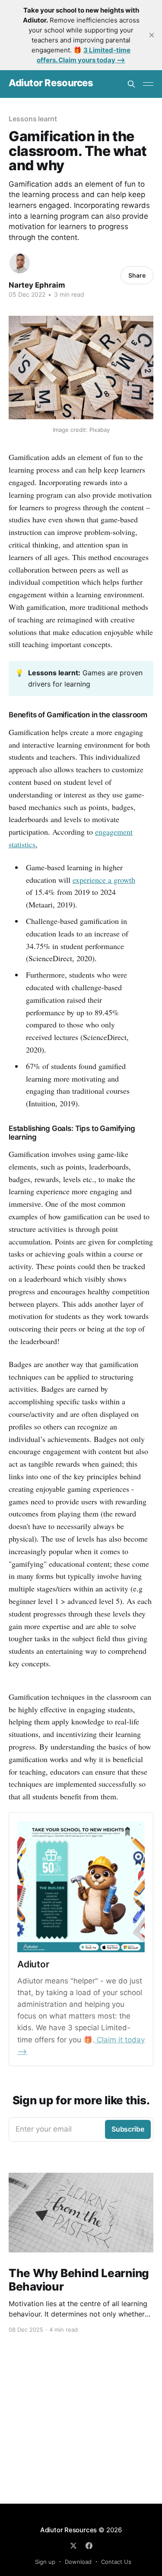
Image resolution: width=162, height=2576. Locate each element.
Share (137, 275)
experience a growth (104, 880)
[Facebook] (89, 2546)
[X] (73, 2546)
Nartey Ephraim (37, 285)
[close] (152, 35)
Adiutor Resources (51, 83)
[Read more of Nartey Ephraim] (20, 263)
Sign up (45, 2562)
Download (78, 2562)
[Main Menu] (148, 84)
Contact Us (116, 2562)
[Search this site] (131, 84)
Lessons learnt (33, 119)
